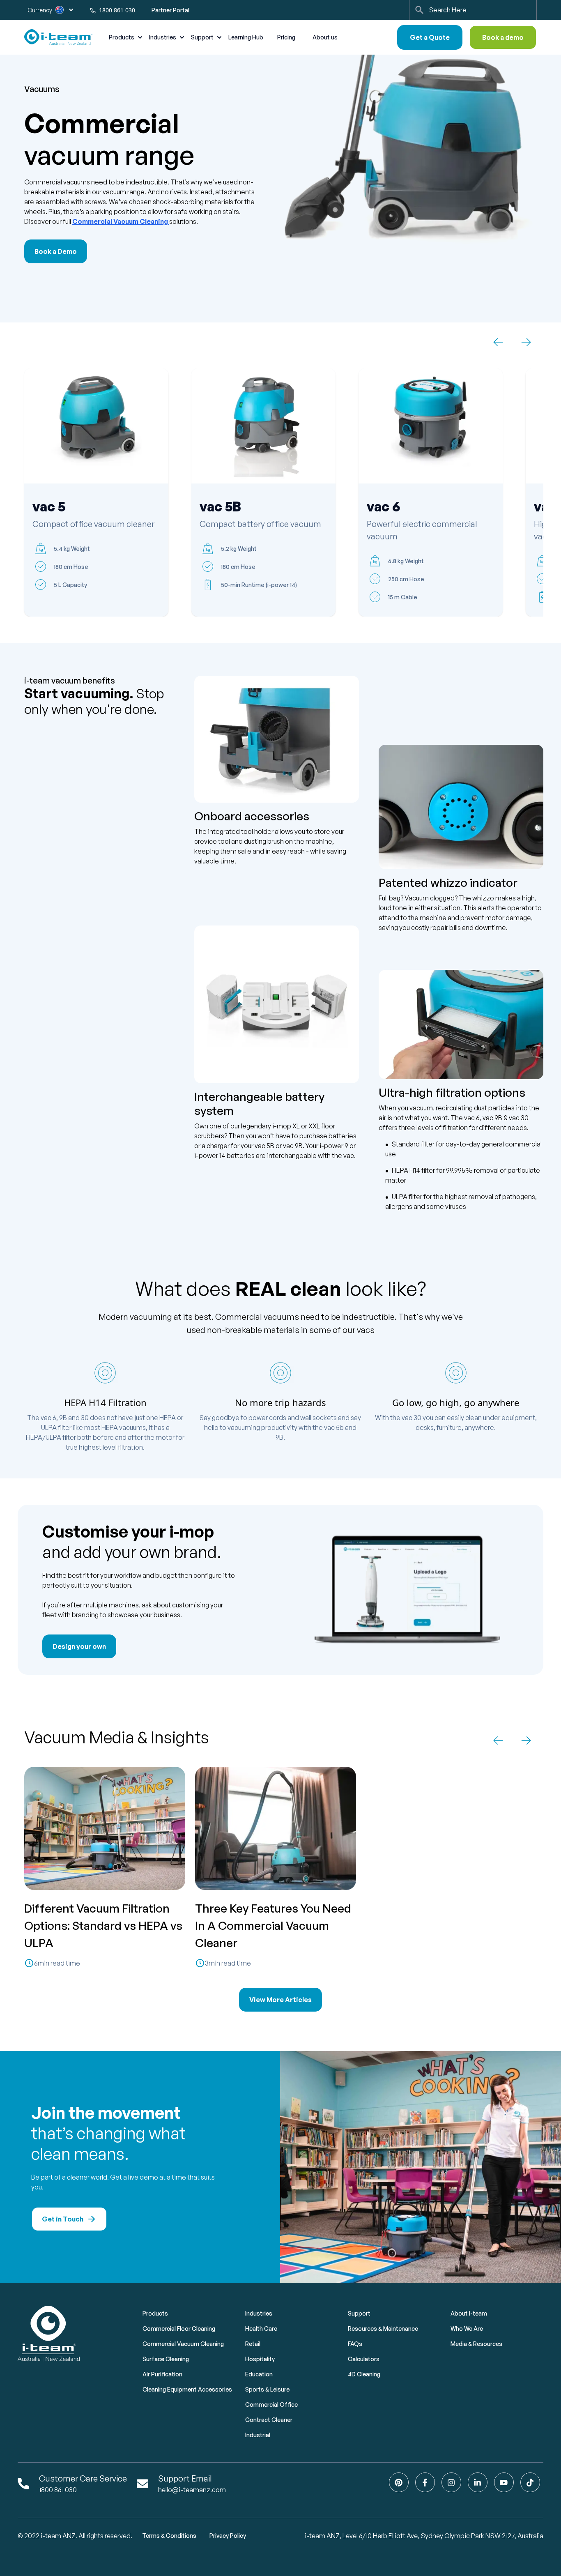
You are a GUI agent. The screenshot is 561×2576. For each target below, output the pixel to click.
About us (325, 37)
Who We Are (467, 2329)
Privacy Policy (228, 2536)
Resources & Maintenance (383, 2329)
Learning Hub (246, 37)
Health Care (261, 2329)
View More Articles (280, 2000)
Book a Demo (56, 251)
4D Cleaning (364, 2374)
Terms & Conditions (169, 2536)
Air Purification (162, 2374)
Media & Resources (476, 2344)
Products (155, 2313)
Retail (253, 2344)
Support (359, 2313)
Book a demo (503, 37)
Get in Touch (63, 2219)
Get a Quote (430, 37)
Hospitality (260, 2359)
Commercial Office (271, 2404)
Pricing (286, 37)
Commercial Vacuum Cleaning (120, 221)
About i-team (469, 2313)
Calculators (364, 2359)
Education (259, 2374)
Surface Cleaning (166, 2359)
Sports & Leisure (267, 2389)
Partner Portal (170, 10)
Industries (259, 2313)
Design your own (79, 1646)
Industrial (258, 2435)
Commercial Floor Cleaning (179, 2329)
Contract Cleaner (269, 2420)
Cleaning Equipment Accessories (187, 2389)
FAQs (355, 2344)
